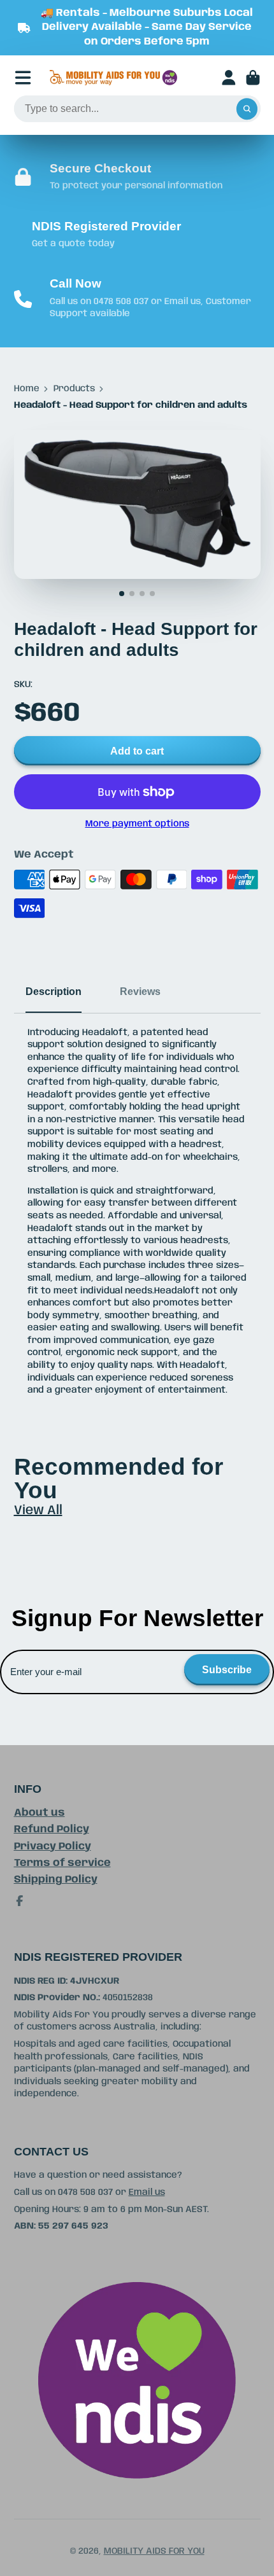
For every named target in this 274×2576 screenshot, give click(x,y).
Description (54, 991)
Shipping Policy (56, 1880)
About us (40, 1813)
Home (27, 389)
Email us (147, 2192)
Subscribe (227, 1669)
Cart (253, 78)
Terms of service (62, 1863)
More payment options (137, 824)
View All (38, 1511)
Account (229, 78)
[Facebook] (20, 1901)
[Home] (113, 78)
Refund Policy (52, 1829)
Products (74, 389)
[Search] (247, 109)
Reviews (140, 991)
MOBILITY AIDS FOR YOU (154, 2551)
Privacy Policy (53, 1847)
